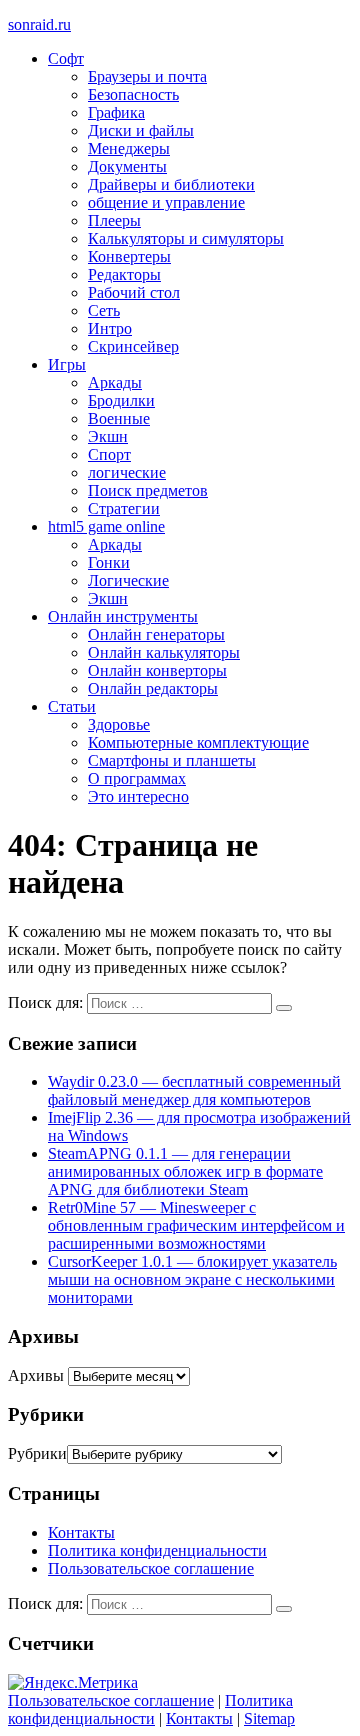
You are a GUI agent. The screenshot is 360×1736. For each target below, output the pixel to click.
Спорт (109, 454)
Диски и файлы (141, 130)
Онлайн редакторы (153, 688)
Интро (110, 328)
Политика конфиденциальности (157, 1550)
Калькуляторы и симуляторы (186, 238)
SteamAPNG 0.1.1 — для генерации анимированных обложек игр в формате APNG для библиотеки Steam (185, 1171)
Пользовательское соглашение (151, 1568)
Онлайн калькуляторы (164, 652)
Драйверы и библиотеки (171, 184)
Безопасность (133, 94)
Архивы (36, 1375)
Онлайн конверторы (157, 670)
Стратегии (124, 508)
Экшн (108, 436)
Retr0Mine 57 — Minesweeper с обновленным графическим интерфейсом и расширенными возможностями (196, 1225)
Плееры (114, 220)
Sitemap (269, 1718)
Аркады (115, 382)
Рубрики (37, 1453)
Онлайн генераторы (156, 634)
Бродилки (121, 400)
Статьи (72, 706)
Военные (119, 418)
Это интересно (138, 796)
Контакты (81, 1532)
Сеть (104, 310)
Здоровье (119, 724)
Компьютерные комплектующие (198, 742)
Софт (66, 58)
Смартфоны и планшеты (172, 760)
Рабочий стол (134, 292)
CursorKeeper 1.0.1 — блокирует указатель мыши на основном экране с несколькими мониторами (192, 1279)
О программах (137, 778)
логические (127, 472)
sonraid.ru (39, 24)
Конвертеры (129, 256)
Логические (128, 580)
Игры (67, 364)
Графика (116, 112)
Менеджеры (129, 148)
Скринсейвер (133, 346)
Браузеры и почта (147, 76)
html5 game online (106, 526)
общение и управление (166, 202)
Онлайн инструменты (123, 616)
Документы (127, 166)
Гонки (109, 562)
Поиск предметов (148, 490)
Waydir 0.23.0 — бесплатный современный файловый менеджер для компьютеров (194, 1090)
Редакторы (124, 274)
